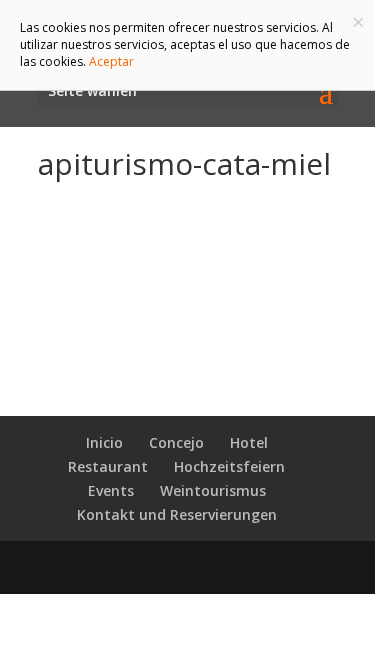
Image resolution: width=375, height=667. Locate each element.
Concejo (176, 442)
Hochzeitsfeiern (229, 466)
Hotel (249, 442)
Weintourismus (213, 490)
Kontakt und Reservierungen (177, 514)
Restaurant (108, 466)
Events (111, 490)
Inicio (104, 442)
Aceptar (111, 61)
